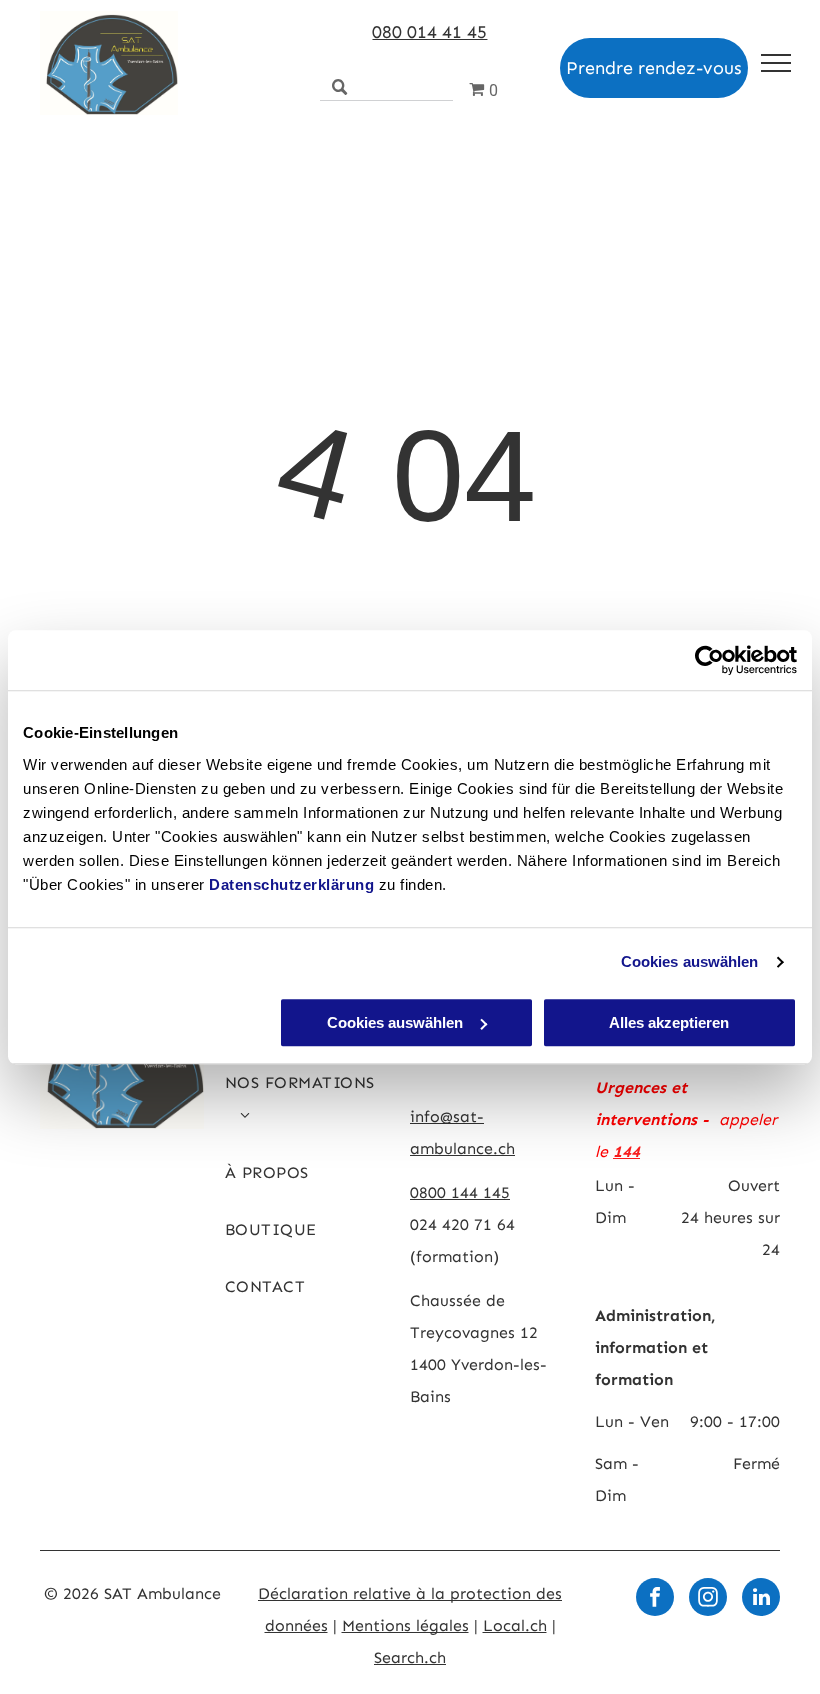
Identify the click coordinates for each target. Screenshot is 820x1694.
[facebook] (655, 1599)
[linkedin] (761, 1599)
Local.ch (515, 1625)
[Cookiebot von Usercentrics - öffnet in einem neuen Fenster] (709, 660)
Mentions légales (405, 1625)
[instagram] (708, 1599)
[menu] (776, 63)
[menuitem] (310, 1106)
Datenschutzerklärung (291, 884)
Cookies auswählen (690, 961)
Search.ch (410, 1657)
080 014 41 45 (429, 32)
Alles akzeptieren (669, 1022)
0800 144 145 (460, 1192)
